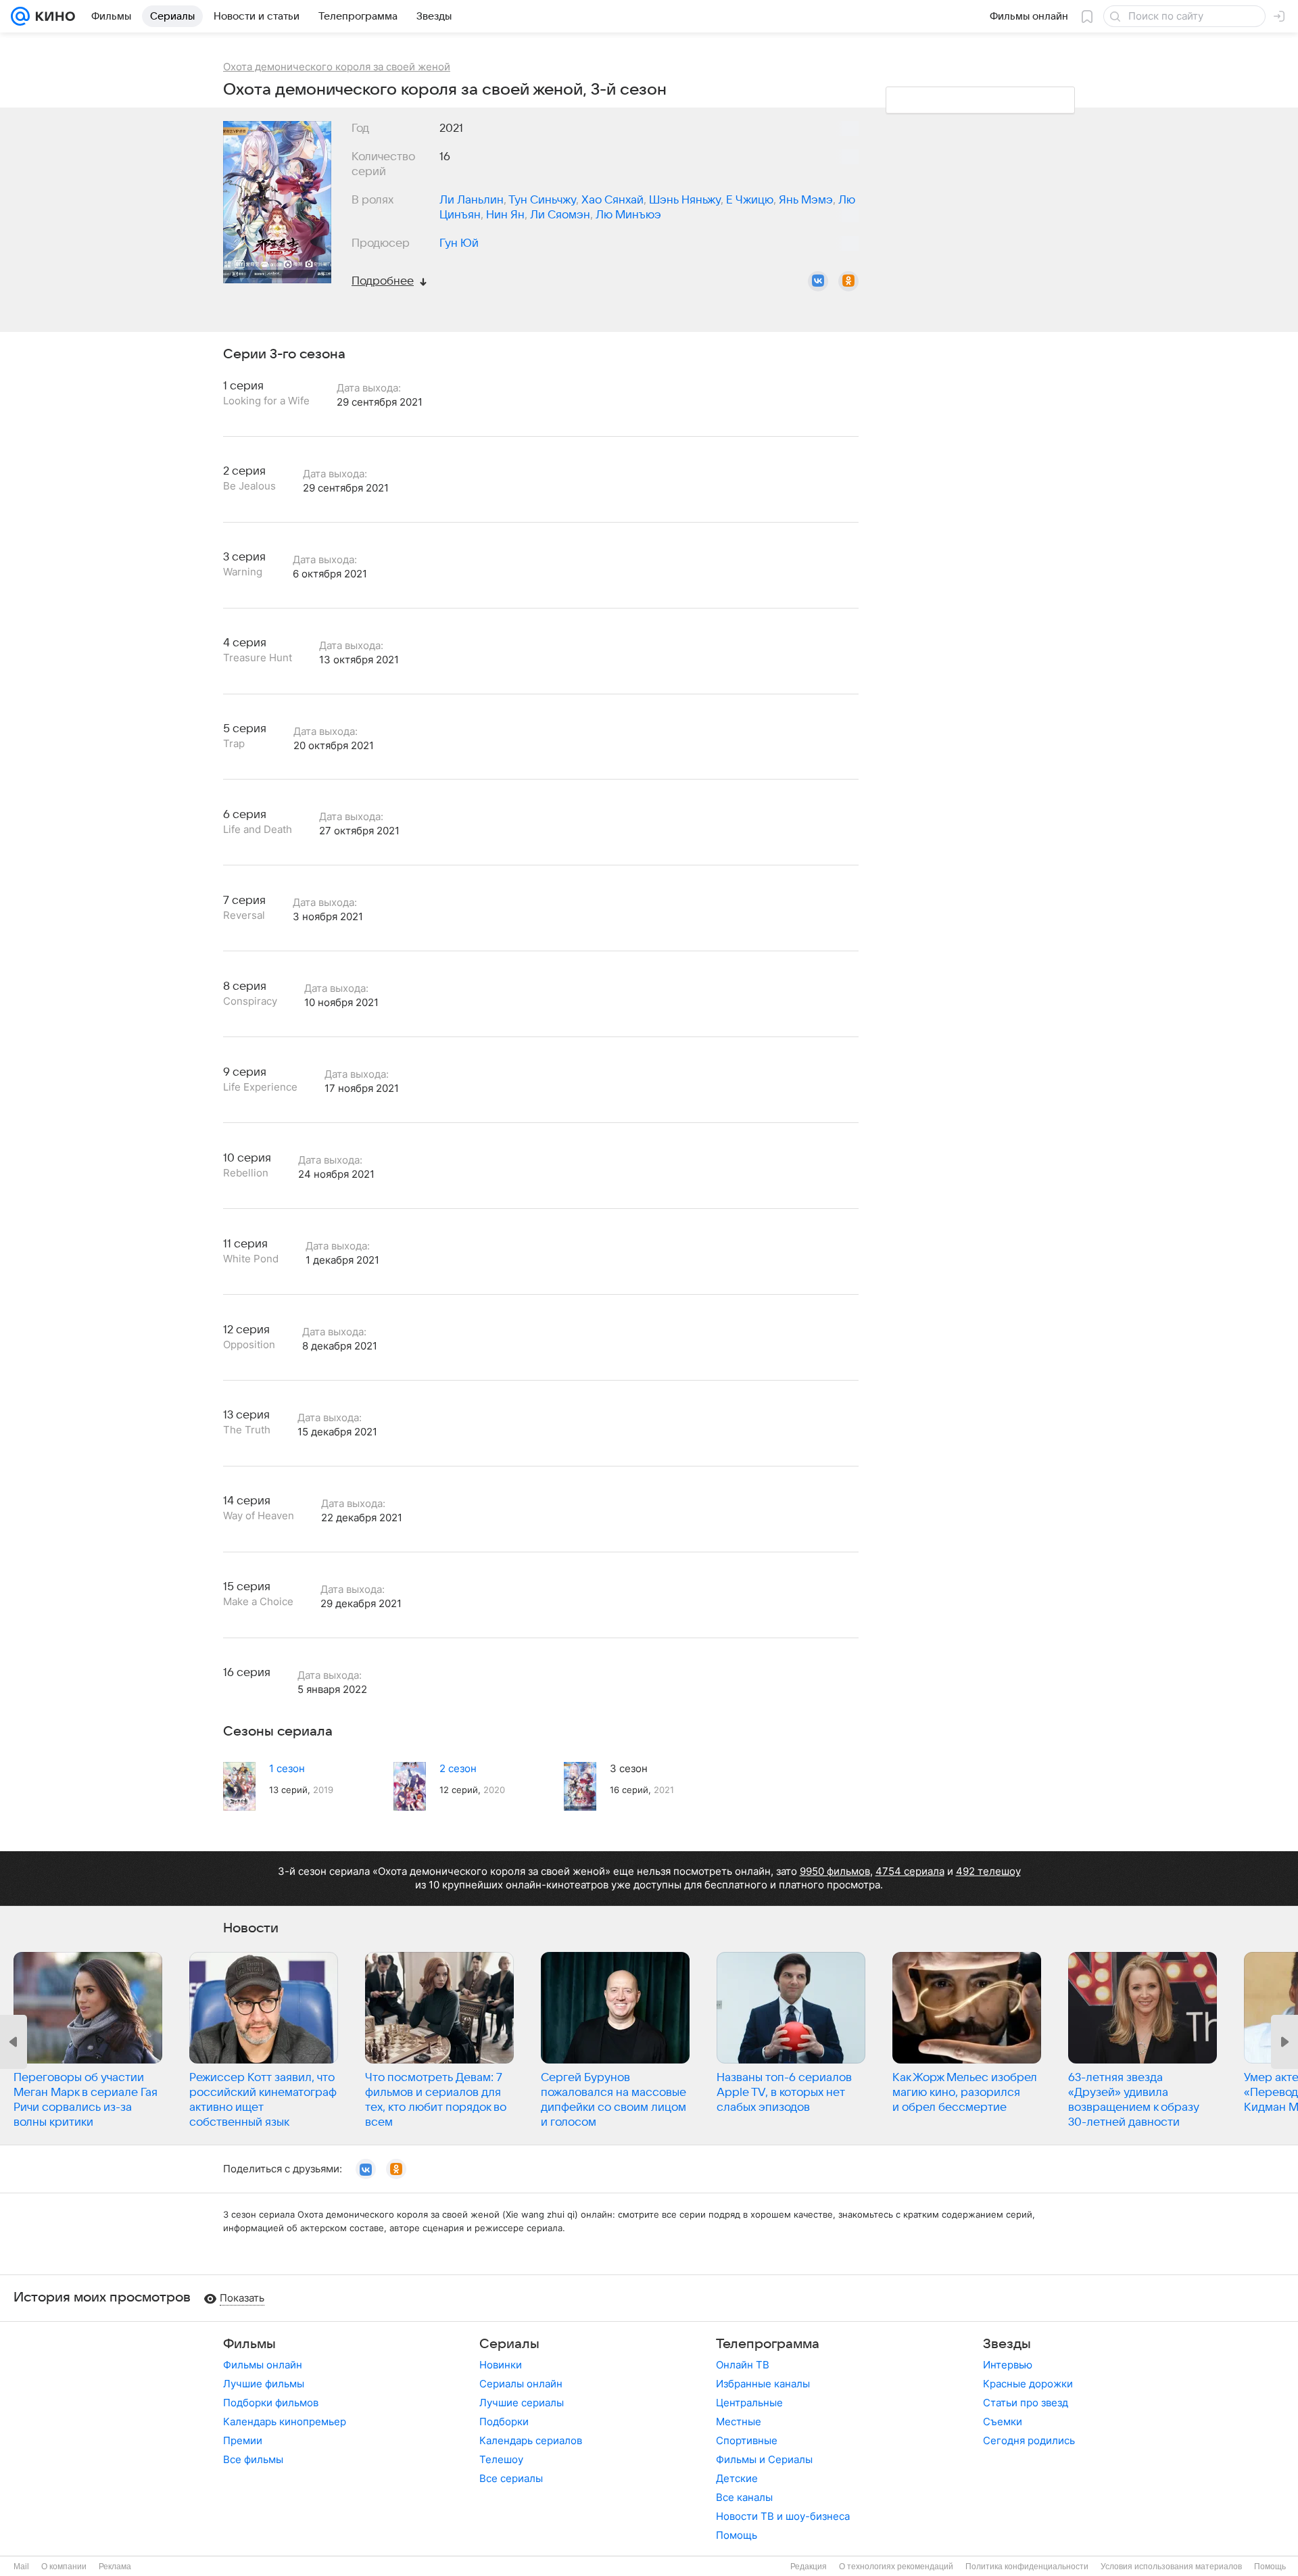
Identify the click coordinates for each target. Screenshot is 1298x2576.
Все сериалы (511, 2478)
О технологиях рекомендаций (896, 2567)
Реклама (115, 2567)
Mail (21, 2567)
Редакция (809, 2567)
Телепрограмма (768, 2344)
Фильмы (249, 2344)
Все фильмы (253, 2459)
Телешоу (501, 2459)
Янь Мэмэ (806, 200)
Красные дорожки (1028, 2384)
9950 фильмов (835, 1871)
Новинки (501, 2365)
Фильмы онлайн (263, 2365)
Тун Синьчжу (542, 200)
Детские (737, 2478)
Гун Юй (459, 243)
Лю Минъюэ (628, 215)
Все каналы (744, 2497)
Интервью (1008, 2365)
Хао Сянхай (612, 200)
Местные (739, 2422)
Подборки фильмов (271, 2403)
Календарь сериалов (531, 2440)
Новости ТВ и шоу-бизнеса (783, 2516)
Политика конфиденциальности (1027, 2567)
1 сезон (287, 1768)
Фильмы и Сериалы (764, 2459)
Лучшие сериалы (522, 2403)
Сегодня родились (1029, 2440)
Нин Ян (505, 215)
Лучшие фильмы (264, 2384)
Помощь (737, 2535)
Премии (243, 2440)
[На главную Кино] (52, 16)
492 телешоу (988, 1871)
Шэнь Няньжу (685, 200)
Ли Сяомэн (560, 215)
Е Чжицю (750, 200)
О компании (64, 2567)
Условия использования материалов (1171, 2567)
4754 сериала (910, 1871)
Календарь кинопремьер (285, 2422)
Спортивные (747, 2440)
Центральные (749, 2403)
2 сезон (458, 1768)
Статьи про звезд (1026, 2403)
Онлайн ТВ (743, 2365)
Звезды (1007, 2344)
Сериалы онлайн (521, 2384)
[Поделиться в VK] (818, 281)
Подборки (504, 2422)
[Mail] (20, 16)
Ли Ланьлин (472, 200)
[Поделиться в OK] (848, 281)
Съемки (1003, 2422)
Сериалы (509, 2344)
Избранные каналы (763, 2384)
